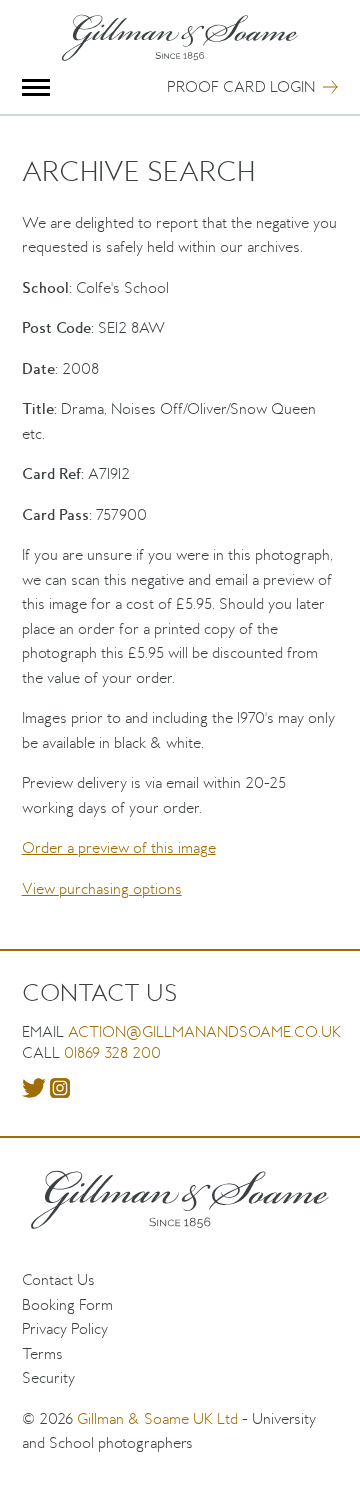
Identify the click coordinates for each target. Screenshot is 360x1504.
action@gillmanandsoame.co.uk (204, 1031)
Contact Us (58, 1279)
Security (48, 1377)
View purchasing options (102, 888)
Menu (36, 87)
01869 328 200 (112, 1052)
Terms (42, 1353)
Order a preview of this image (119, 847)
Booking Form (67, 1304)
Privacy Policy (65, 1328)
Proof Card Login (241, 86)
